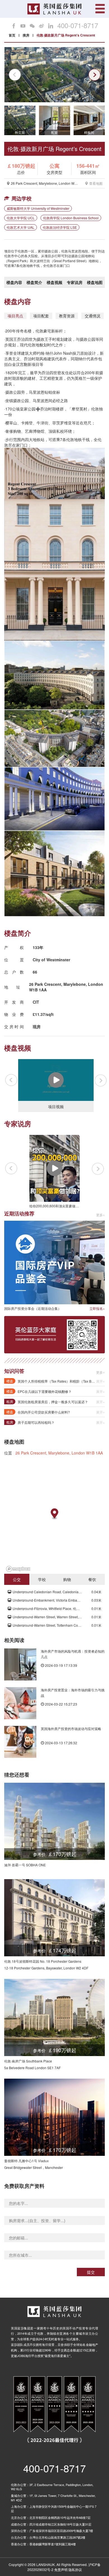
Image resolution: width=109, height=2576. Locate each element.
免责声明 (61, 2569)
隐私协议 (75, 2569)
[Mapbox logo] (18, 1569)
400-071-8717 (78, 25)
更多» (100, 1215)
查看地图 (96, 183)
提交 (91, 2272)
